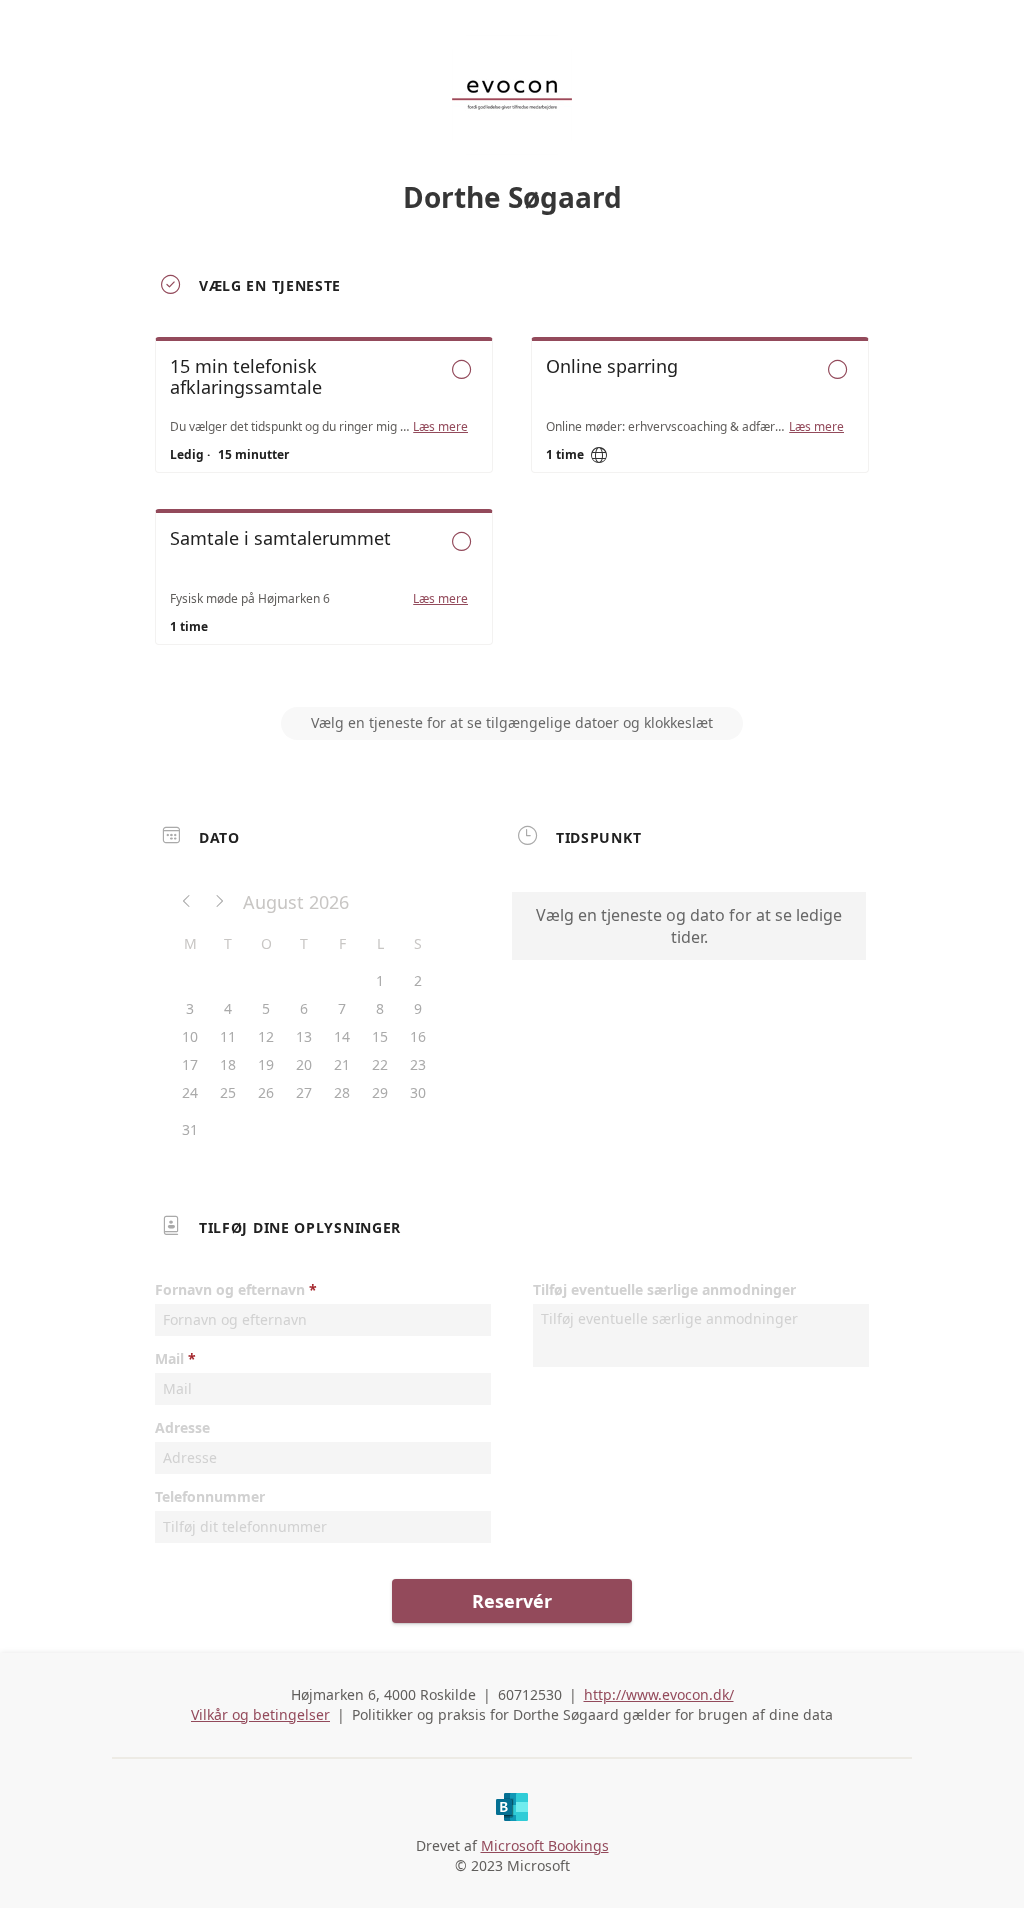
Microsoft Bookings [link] (545, 1845)
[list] (512, 509)
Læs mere (440, 427)
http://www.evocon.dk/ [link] (659, 1694)
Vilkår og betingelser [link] (260, 1714)
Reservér (512, 1601)
